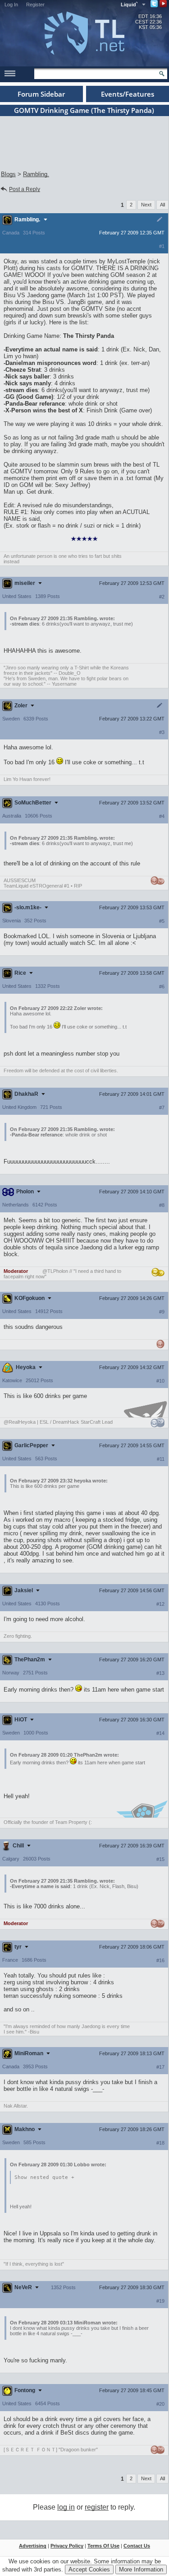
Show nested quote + (44, 2177)
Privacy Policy (67, 2546)
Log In (11, 5)
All (162, 205)
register (97, 2507)
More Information (141, 2569)
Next (146, 205)
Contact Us (137, 2546)
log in (66, 2507)
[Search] (162, 74)
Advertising (33, 2546)
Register (35, 5)
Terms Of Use (103, 2546)
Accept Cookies (89, 2569)
